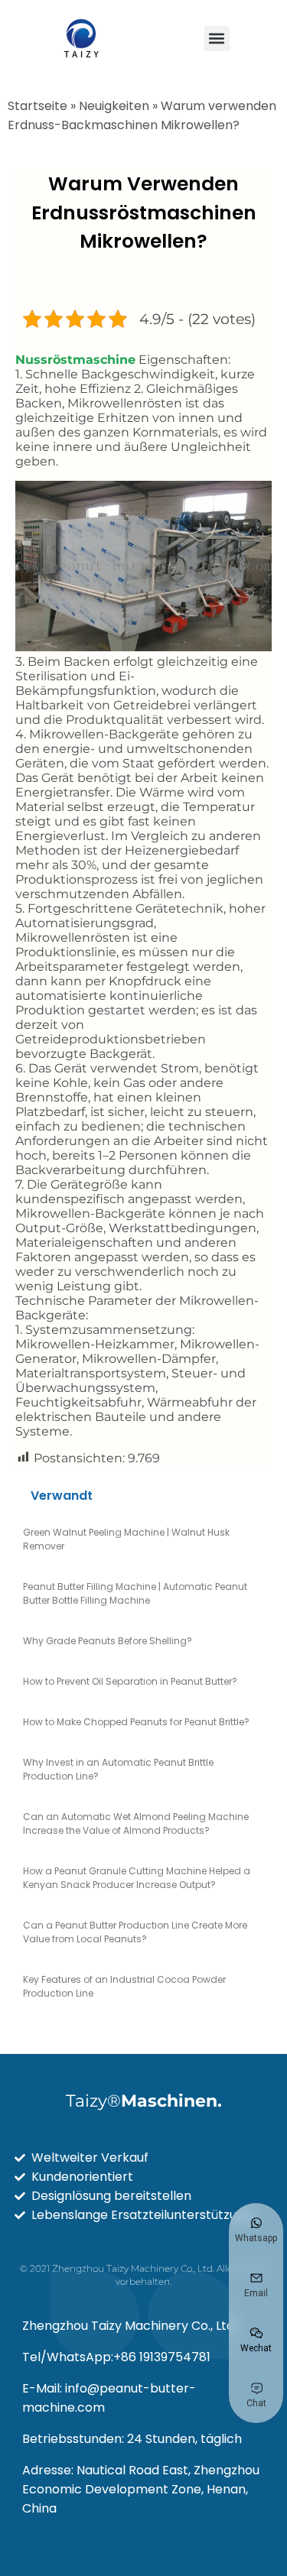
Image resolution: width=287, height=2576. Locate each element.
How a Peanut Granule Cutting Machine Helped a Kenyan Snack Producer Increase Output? (137, 1878)
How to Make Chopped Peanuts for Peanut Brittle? (136, 1722)
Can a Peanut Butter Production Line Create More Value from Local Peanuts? (135, 1932)
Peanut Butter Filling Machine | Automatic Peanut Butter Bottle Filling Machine (135, 1593)
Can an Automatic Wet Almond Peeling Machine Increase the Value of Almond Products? (136, 1823)
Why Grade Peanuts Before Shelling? (108, 1641)
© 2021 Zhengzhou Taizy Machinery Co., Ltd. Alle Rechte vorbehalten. (144, 2275)
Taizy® (144, 2101)
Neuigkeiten (114, 106)
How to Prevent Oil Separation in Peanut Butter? (130, 1681)
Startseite (38, 106)
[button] (217, 39)
